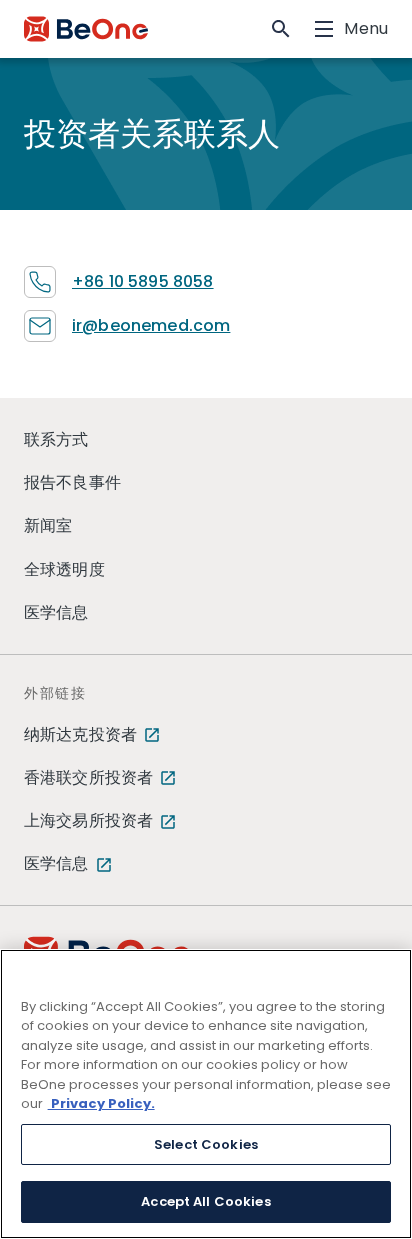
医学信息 (56, 612)
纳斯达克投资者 (80, 734)
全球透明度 (64, 569)
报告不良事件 (72, 482)
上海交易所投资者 (88, 820)
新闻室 (48, 525)
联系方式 (56, 439)
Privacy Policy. (101, 1103)
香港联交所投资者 (88, 777)
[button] (281, 29)
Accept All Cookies (205, 1201)
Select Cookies (206, 1144)
